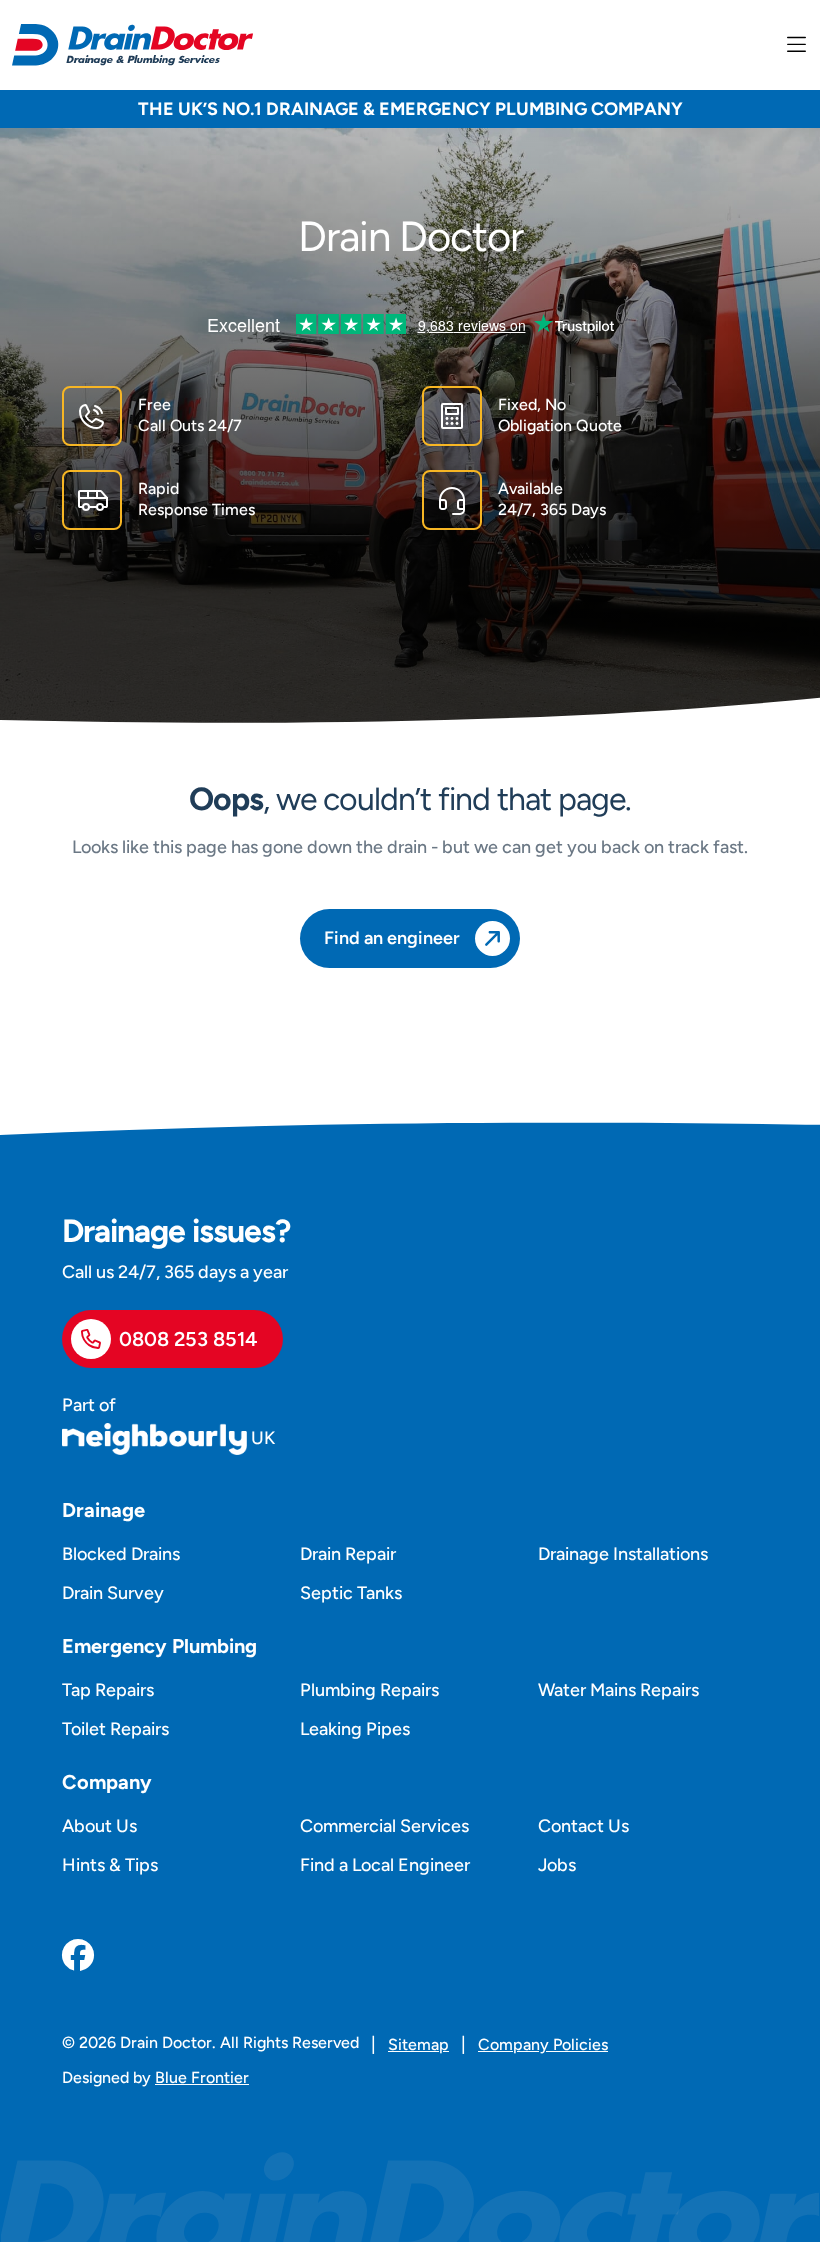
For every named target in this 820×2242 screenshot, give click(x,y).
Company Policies (543, 2044)
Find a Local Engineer (385, 1865)
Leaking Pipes (355, 1729)
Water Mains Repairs (618, 1690)
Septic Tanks (351, 1593)
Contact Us (583, 1826)
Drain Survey (113, 1593)
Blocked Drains (121, 1554)
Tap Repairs (108, 1690)
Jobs (557, 1865)
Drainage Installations (623, 1554)
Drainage (103, 1510)
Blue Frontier (202, 2077)
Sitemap (418, 2044)
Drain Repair (348, 1554)
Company (107, 1782)
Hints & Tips (110, 1865)
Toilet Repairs (115, 1729)
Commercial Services (384, 1826)
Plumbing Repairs (369, 1690)
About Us (99, 1826)
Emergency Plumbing (159, 1646)
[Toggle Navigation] (797, 45)
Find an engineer (392, 938)
